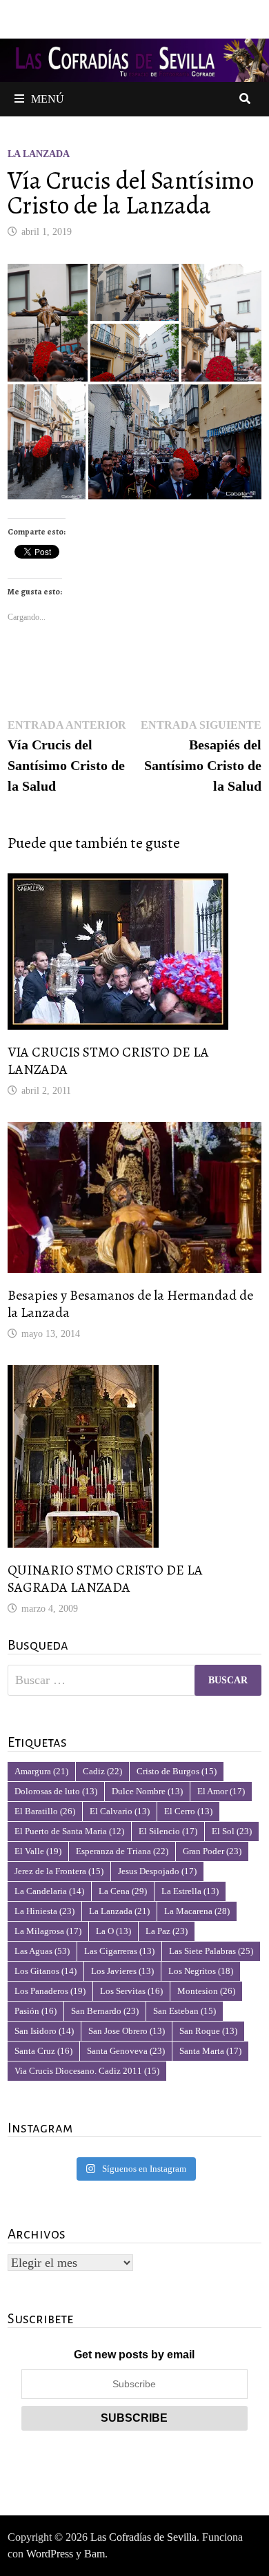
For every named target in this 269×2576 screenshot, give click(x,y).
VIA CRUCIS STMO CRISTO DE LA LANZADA (108, 1061)
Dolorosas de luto (56, 1791)
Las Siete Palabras (211, 1951)
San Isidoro (44, 2031)
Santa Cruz (43, 2051)
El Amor (221, 1791)
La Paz (167, 1931)
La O (113, 1931)
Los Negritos (201, 1971)
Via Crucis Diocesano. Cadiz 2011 (87, 2071)
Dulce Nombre (147, 1791)
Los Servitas (131, 1991)
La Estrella (190, 1891)
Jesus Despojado (157, 1871)
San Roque (208, 2031)
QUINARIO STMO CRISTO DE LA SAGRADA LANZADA (105, 1579)
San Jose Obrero (127, 2031)
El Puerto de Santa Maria (69, 1831)
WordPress (50, 2554)
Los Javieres (122, 1971)
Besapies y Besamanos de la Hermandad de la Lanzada (130, 1304)
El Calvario (120, 1811)
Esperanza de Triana (122, 1851)
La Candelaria (49, 1891)
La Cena (123, 1891)
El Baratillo (45, 1811)
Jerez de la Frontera (59, 1871)
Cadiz (102, 1771)
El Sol (232, 1831)
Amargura (41, 1771)
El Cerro (188, 1811)
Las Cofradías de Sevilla (143, 2537)
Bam (94, 2554)
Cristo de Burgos (177, 1771)
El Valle (38, 1851)
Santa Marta (210, 2051)
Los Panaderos (50, 1991)
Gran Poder (212, 1851)
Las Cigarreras (119, 1951)
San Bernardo (105, 2011)
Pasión (36, 2011)
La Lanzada (39, 154)
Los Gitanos (46, 1971)
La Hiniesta (44, 1911)
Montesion (206, 1991)
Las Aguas (42, 1951)
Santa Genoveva (126, 2051)
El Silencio (168, 1831)
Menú (48, 99)
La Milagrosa (48, 1931)
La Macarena (197, 1911)
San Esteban (185, 2011)
